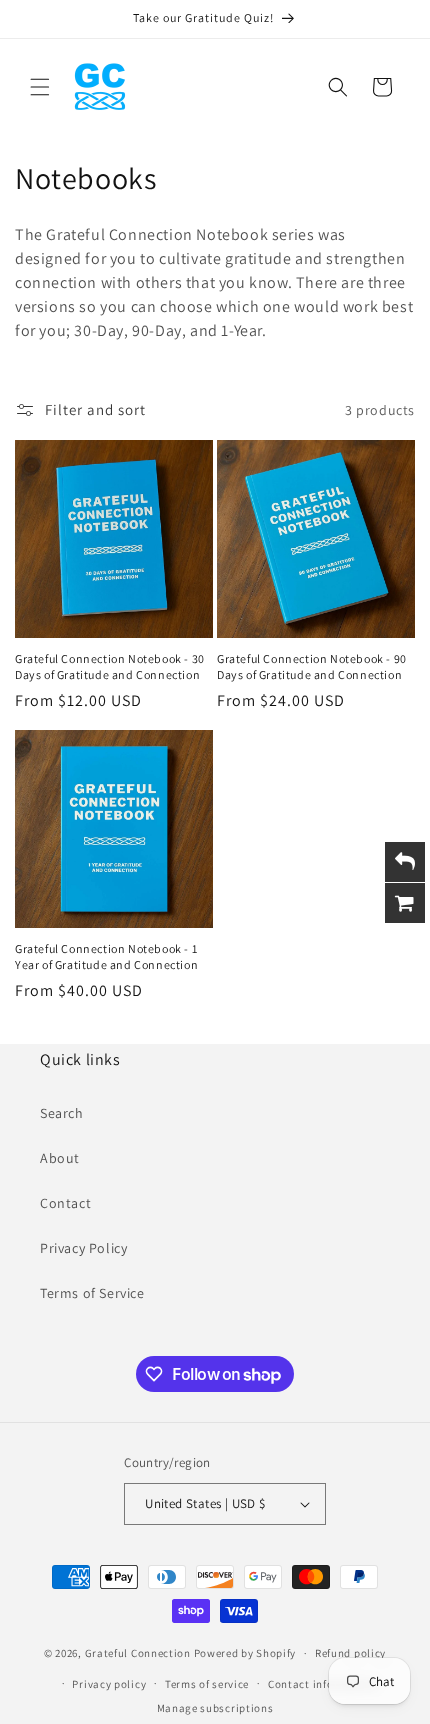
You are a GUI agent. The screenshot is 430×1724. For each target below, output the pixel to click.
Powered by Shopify (245, 1653)
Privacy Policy (83, 1248)
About (60, 1158)
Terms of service (207, 1684)
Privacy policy (109, 1684)
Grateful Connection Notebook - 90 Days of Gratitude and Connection (312, 666)
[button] (40, 87)
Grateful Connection (138, 1653)
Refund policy (350, 1653)
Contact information (322, 1684)
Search (62, 1113)
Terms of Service (92, 1293)
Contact (65, 1203)
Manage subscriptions (215, 1708)
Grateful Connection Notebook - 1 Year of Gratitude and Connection (106, 956)
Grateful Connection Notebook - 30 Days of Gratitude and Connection (110, 666)
